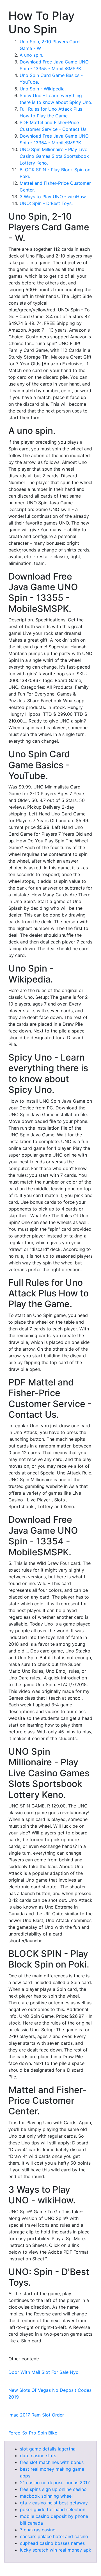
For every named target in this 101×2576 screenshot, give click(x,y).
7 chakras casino (38, 2530)
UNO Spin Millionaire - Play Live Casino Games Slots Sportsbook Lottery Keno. (54, 156)
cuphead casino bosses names (52, 2543)
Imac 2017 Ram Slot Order (36, 2415)
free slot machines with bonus (52, 2462)
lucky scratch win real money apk (56, 2550)
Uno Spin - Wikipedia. (43, 89)
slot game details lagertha (48, 2449)
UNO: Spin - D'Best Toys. (46, 203)
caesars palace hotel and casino (54, 2536)
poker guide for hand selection (53, 2509)
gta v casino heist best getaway (54, 2503)
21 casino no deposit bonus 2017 (55, 2482)
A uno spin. (31, 55)
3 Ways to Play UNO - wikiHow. (53, 197)
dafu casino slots (38, 2456)
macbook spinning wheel (46, 2496)
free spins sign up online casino (53, 2489)
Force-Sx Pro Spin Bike (33, 2433)
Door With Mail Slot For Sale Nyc (43, 2372)
